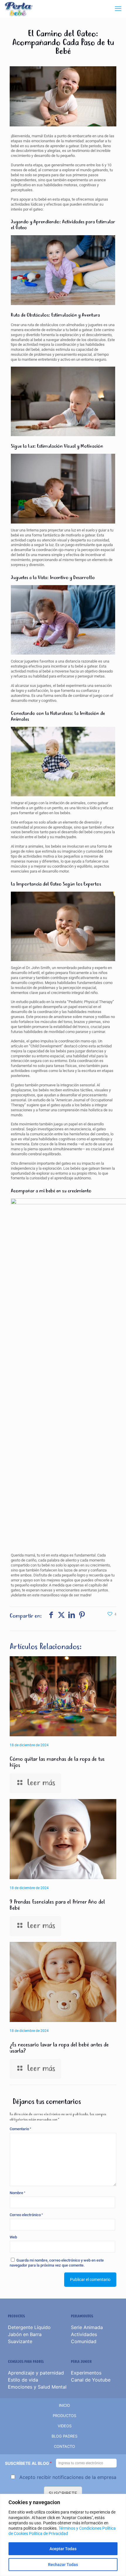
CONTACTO (64, 2446)
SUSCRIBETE (63, 2493)
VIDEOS (65, 2426)
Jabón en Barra (25, 2334)
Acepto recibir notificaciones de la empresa (68, 2477)
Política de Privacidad (48, 2533)
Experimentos (86, 2373)
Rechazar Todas (63, 2565)
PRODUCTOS (64, 2416)
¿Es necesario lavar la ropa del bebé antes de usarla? (59, 2048)
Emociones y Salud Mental (37, 2387)
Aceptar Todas (63, 2549)
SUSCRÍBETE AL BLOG (28, 2464)
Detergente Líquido (29, 2327)
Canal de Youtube (91, 2380)
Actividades (84, 2334)
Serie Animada (87, 2327)
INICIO (64, 2405)
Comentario (20, 2129)
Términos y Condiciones (80, 2528)
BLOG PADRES (64, 2436)
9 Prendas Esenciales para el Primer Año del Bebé (57, 1905)
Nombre (17, 2193)
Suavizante (20, 2341)
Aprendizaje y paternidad (36, 2373)
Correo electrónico (26, 2215)
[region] (63, 2535)
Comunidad (84, 2341)
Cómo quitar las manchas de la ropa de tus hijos (57, 1762)
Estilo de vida (23, 2380)
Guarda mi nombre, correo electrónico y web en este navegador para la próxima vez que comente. (57, 2263)
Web (13, 2237)
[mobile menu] (118, 9)
